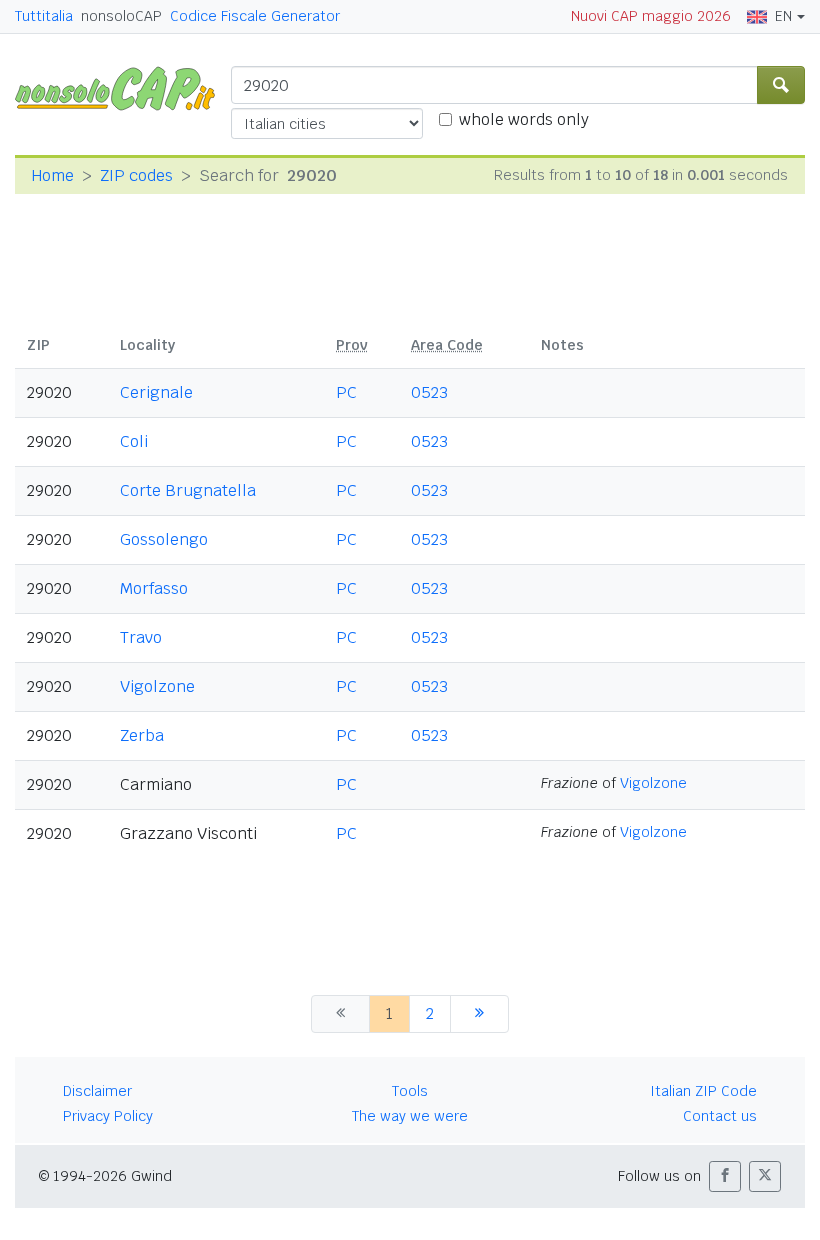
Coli (134, 441)
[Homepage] (123, 87)
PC (346, 392)
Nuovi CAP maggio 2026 (651, 16)
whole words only (524, 119)
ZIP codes (136, 175)
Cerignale (156, 392)
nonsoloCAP (121, 16)
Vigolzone (157, 686)
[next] (479, 1014)
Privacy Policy (108, 1116)
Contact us (720, 1116)
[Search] (781, 85)
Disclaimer (97, 1091)
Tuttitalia (44, 16)
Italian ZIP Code (703, 1091)
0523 (429, 392)
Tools (410, 1091)
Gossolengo (164, 539)
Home (52, 175)
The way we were (410, 1116)
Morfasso (154, 588)
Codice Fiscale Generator (255, 16)
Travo (141, 637)
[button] (725, 1176)
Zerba (142, 735)
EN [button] (783, 16)
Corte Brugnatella (188, 490)
